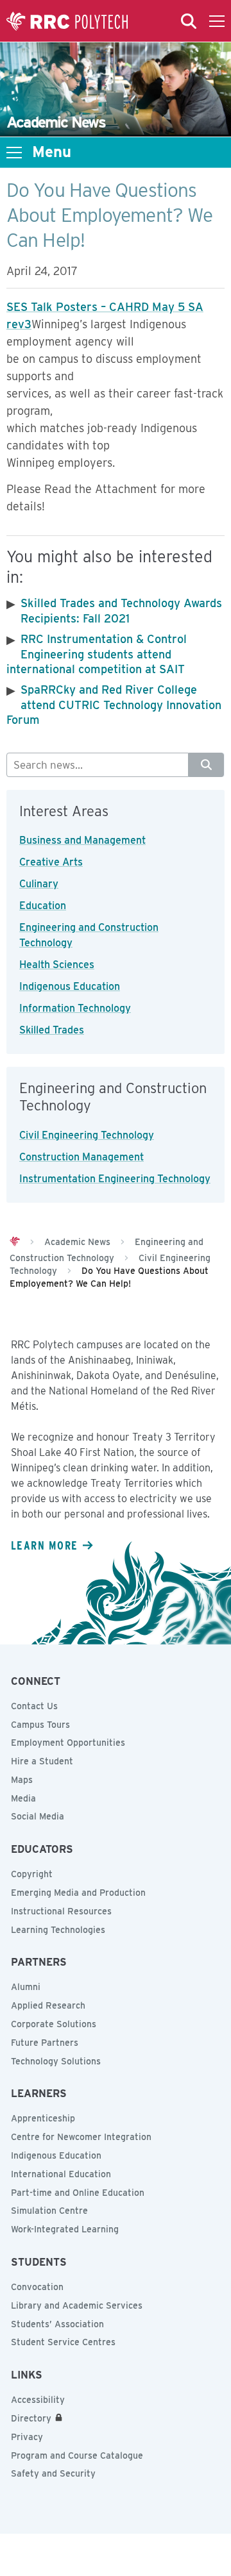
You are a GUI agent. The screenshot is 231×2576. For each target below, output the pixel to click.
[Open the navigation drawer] (217, 21)
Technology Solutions (56, 2061)
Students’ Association (57, 2324)
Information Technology (75, 1008)
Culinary (39, 884)
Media (23, 1798)
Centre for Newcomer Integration (81, 2137)
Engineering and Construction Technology (89, 935)
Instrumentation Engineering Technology (115, 1179)
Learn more (44, 1545)
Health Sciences (57, 965)
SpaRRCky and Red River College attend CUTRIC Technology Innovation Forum (114, 705)
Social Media (38, 1816)
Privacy (27, 2437)
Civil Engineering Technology (87, 1135)
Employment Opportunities (68, 1743)
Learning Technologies (58, 1930)
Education (43, 906)
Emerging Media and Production (78, 1893)
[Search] (206, 765)
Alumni (26, 1987)
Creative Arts (51, 862)
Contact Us (34, 1706)
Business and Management (82, 840)
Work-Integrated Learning (65, 2229)
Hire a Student (42, 1761)
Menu (52, 152)
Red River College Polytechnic (67, 21)
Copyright (32, 1874)
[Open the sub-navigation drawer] (14, 153)
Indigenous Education (70, 986)
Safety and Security (53, 2473)
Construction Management (81, 1157)
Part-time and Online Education (78, 2193)
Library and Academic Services (77, 2305)
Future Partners (45, 2043)
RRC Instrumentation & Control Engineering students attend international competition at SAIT (97, 654)
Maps (22, 1780)
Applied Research (48, 2005)
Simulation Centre (49, 2211)
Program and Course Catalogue (77, 2455)
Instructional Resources (61, 1911)
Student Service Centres (63, 2342)
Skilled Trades (52, 1030)
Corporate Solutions (54, 2024)
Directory (31, 2418)
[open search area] (189, 21)
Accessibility (38, 2400)
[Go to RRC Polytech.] (15, 1242)
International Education (61, 2174)
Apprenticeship (43, 2118)
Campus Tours (40, 1725)
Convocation (37, 2287)
